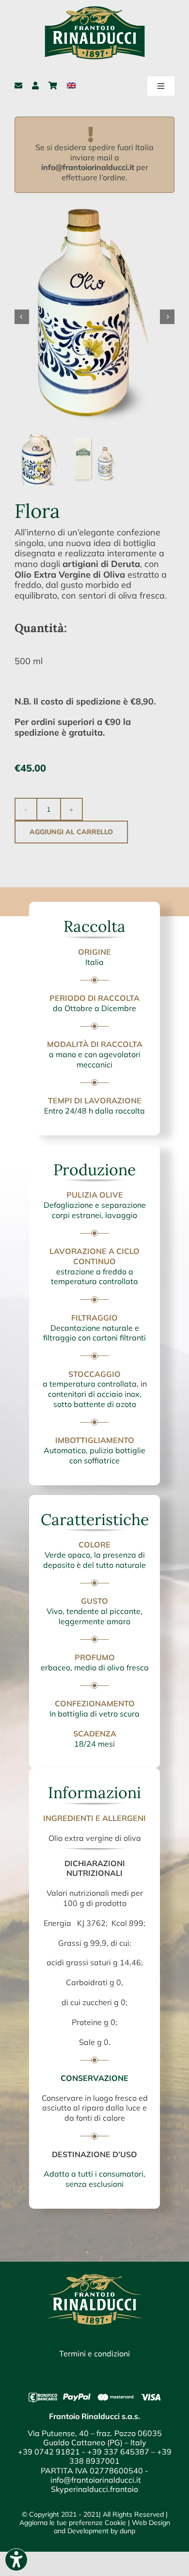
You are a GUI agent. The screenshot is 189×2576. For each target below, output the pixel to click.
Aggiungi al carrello (71, 832)
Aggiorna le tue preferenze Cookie (73, 2523)
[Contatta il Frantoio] (18, 86)
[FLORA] (94, 317)
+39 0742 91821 (49, 2452)
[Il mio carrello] (53, 86)
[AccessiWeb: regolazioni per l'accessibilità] (16, 2560)
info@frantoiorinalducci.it (88, 167)
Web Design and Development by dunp (112, 2527)
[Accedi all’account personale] (35, 86)
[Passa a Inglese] (71, 86)
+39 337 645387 (118, 2452)
